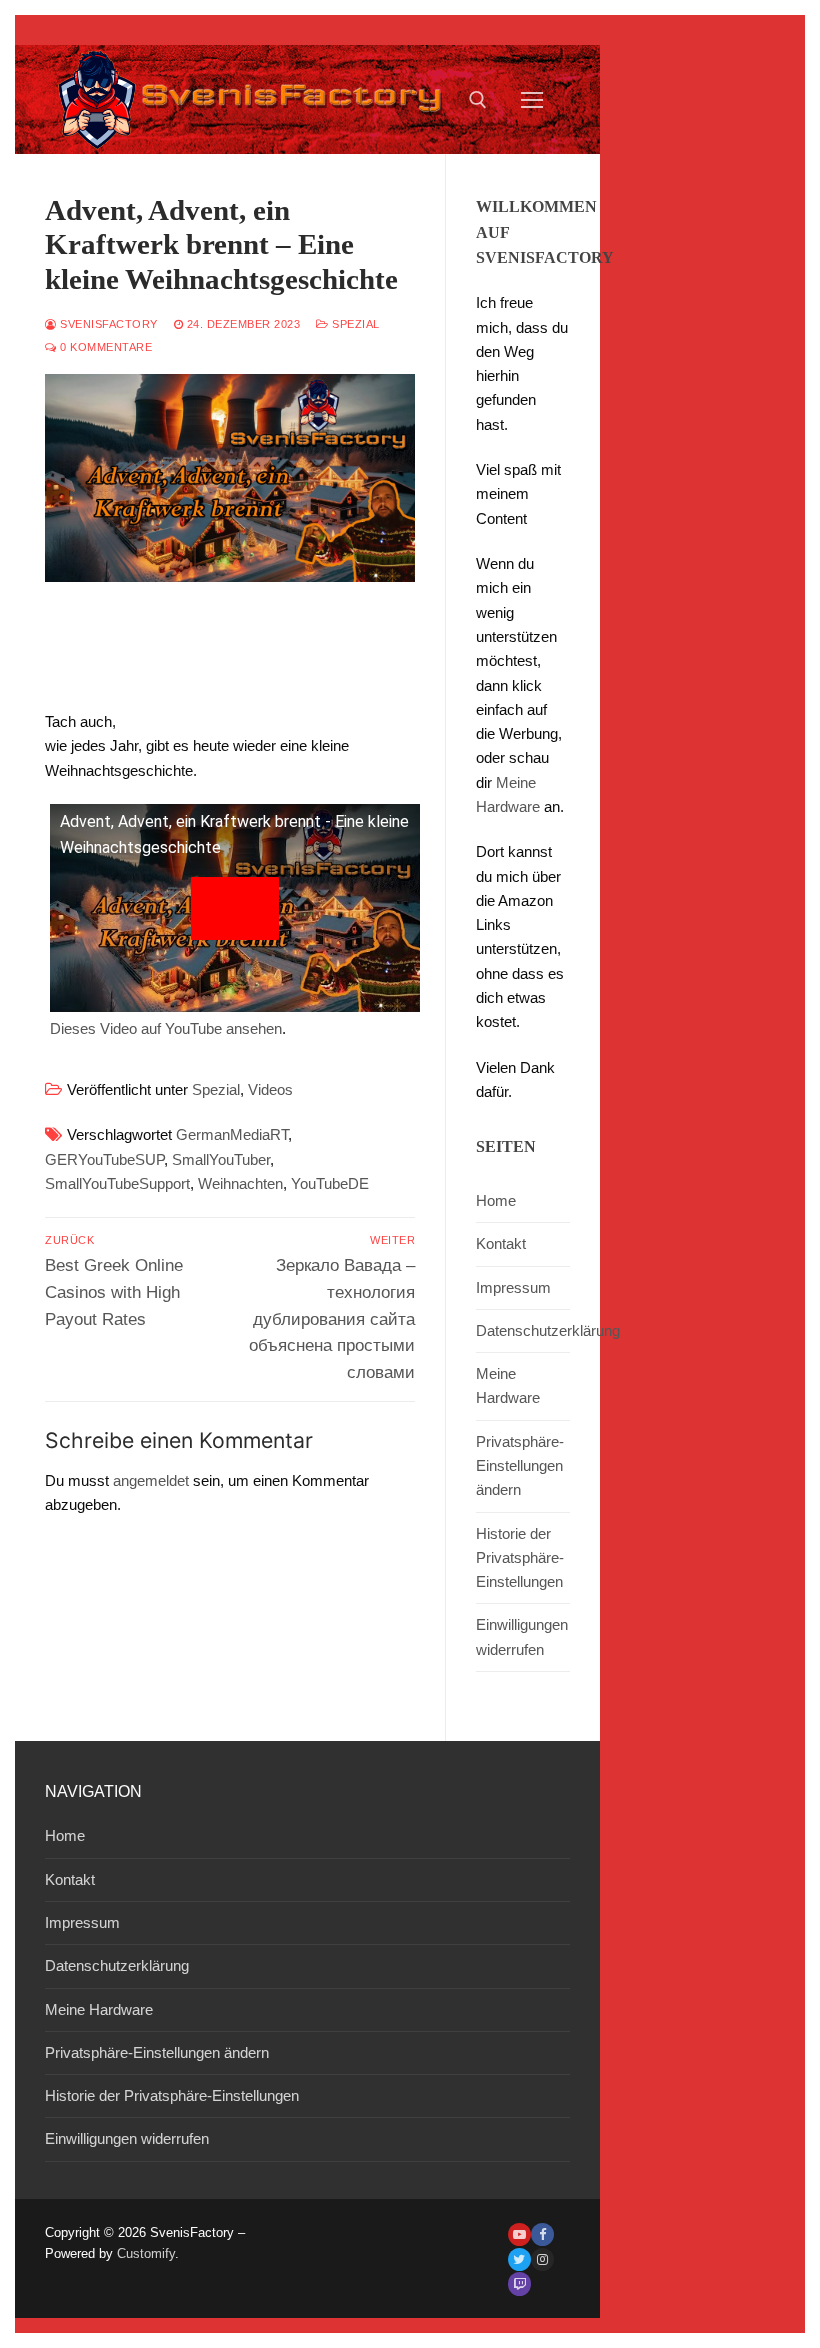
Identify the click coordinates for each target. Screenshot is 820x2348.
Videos (270, 1089)
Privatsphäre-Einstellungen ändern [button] (520, 1466)
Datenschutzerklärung (523, 1330)
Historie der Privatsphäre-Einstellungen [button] (520, 1558)
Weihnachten (240, 1183)
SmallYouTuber (221, 1159)
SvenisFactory (107, 324)
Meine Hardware (508, 1385)
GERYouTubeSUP (104, 1159)
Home (496, 1200)
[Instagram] (542, 2259)
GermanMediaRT (232, 1134)
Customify (146, 2253)
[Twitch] (519, 2283)
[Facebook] (542, 2234)
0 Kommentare (104, 347)
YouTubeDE (330, 1183)
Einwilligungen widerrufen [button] (522, 1636)
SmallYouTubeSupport (117, 1183)
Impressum (513, 1287)
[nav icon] (532, 99)
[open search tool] (478, 100)
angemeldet (151, 1480)
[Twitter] (519, 2259)
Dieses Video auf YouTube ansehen (166, 1028)
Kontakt (501, 1243)
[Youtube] (519, 2234)
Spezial (354, 324)
